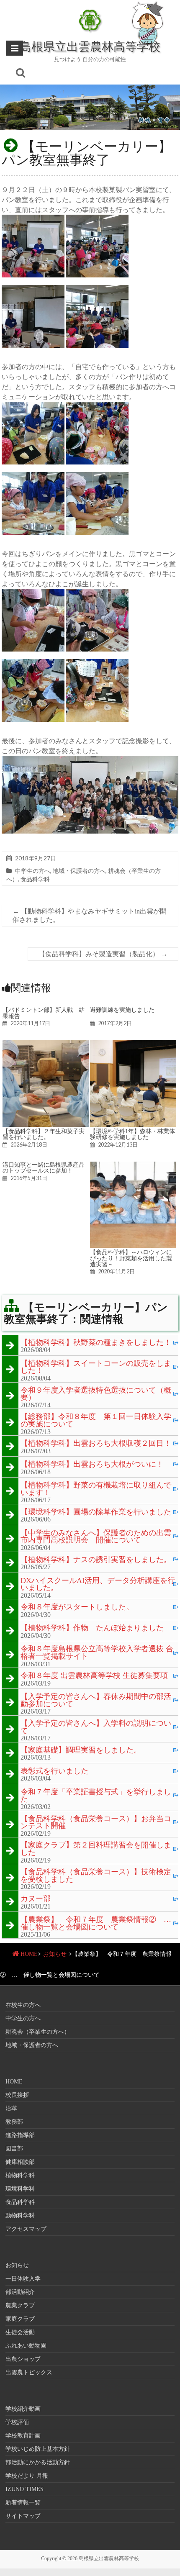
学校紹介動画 (23, 2409)
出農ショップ (23, 2359)
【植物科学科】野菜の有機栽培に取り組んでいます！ (96, 1489)
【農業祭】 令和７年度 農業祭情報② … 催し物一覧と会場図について (99, 1923)
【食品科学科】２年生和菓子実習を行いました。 (44, 1134)
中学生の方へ (33, 871)
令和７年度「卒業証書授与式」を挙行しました (96, 1796)
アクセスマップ (26, 2229)
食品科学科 (35, 879)
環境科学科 (20, 2189)
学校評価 (17, 2422)
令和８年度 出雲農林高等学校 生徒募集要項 (94, 1676)
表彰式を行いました (54, 1771)
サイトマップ (23, 2516)
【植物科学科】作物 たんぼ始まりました (92, 1628)
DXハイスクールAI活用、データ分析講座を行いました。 (98, 1584)
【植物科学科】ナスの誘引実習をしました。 (96, 1560)
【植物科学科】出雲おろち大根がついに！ (92, 1465)
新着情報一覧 (23, 2503)
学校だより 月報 (27, 2476)
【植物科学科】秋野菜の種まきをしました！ (96, 1343)
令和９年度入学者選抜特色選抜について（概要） (96, 1394)
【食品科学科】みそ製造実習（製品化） (103, 954)
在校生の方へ (23, 2005)
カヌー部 (36, 1899)
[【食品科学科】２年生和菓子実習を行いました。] (46, 1044)
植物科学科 (20, 2175)
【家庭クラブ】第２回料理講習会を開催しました (96, 1849)
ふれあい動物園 (26, 2346)
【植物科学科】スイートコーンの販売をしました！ (96, 1367)
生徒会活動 (20, 2332)
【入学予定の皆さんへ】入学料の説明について (96, 1727)
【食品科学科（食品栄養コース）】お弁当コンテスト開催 (96, 1823)
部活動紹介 (20, 2292)
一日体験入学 (23, 2279)
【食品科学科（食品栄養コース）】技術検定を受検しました (96, 1876)
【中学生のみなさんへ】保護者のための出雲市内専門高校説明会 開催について (96, 1537)
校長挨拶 (17, 2095)
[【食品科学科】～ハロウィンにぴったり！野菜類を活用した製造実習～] (133, 1166)
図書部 (14, 2149)
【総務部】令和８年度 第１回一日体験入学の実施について (96, 1420)
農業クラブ (20, 2305)
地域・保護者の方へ (79, 871)
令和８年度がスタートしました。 (77, 1607)
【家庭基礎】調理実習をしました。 (81, 1750)
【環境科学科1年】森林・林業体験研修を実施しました (132, 1134)
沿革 (11, 2108)
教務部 (14, 2122)
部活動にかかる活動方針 (38, 2462)
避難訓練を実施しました (122, 1010)
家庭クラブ (20, 2319)
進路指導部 (20, 2135)
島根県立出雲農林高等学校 (90, 46)
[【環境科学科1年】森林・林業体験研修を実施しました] (133, 1044)
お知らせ (55, 1954)
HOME (29, 1954)
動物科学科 (20, 2216)
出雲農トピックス (29, 2372)
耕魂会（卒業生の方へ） (38, 2032)
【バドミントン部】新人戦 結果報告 (44, 1013)
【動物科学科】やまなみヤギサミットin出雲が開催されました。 (90, 915)
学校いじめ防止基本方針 (38, 2449)
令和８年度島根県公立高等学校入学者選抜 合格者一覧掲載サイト (97, 1653)
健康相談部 (20, 2162)
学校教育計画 (23, 2436)
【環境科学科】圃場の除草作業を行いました (96, 1512)
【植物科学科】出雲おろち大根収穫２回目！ (96, 1444)
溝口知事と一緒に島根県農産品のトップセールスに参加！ (44, 1167)
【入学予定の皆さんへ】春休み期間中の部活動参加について (96, 1700)
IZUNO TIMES (24, 2489)
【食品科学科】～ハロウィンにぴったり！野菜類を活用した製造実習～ (131, 1258)
